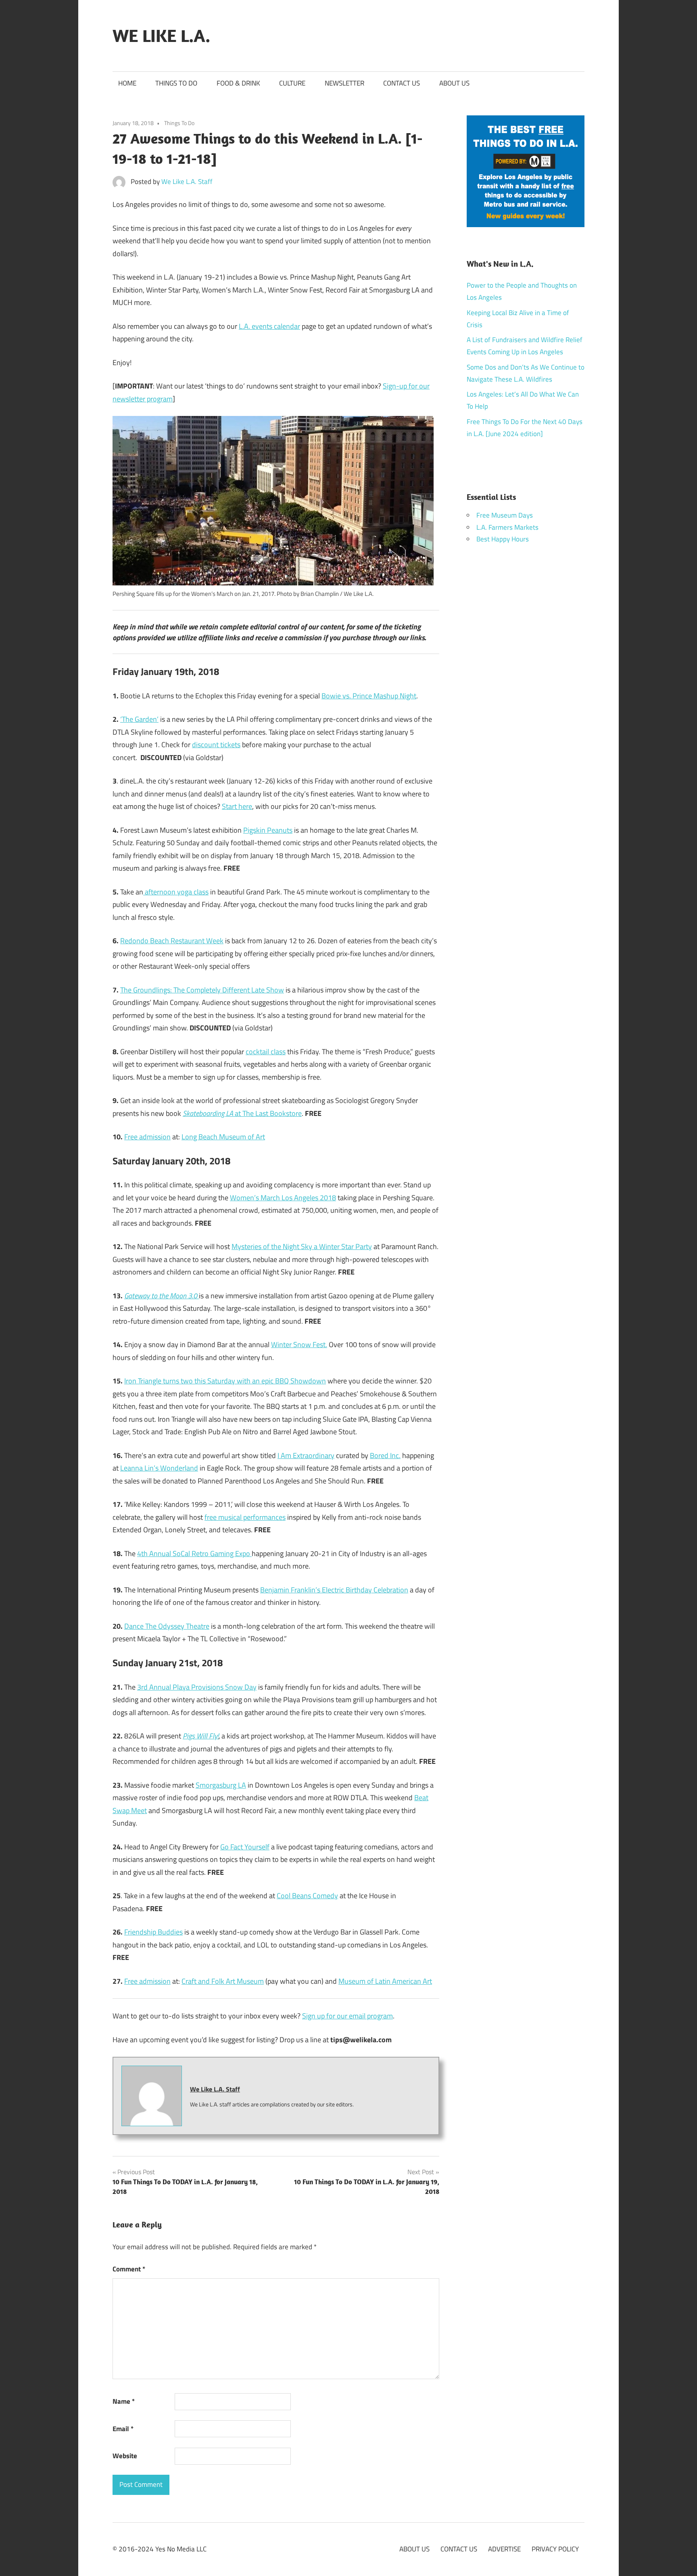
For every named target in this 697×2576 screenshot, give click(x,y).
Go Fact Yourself (245, 1847)
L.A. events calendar (269, 326)
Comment (129, 2269)
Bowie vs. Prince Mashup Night (369, 696)
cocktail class (266, 1052)
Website (125, 2456)
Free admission (147, 1137)
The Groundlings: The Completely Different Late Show (202, 990)
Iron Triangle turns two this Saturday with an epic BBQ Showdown (225, 1381)
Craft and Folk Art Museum (223, 1981)
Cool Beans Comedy (307, 1896)
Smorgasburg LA (221, 1785)
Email (123, 2429)
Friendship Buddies (153, 1932)
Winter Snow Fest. (299, 1344)
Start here (237, 806)
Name (124, 2401)
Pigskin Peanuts (268, 830)
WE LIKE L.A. (161, 36)
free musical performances (245, 1517)
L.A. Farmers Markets (507, 527)
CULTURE (292, 83)
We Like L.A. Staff (187, 182)
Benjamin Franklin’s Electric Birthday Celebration (334, 1590)
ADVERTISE (504, 2549)
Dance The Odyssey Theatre (167, 1626)
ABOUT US (454, 83)
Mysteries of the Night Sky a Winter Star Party (302, 1246)
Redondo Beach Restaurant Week (172, 941)
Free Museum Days (505, 515)
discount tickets (216, 745)
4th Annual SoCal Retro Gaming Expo (194, 1553)
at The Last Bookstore (242, 1113)
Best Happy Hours (503, 539)
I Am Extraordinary (306, 1455)
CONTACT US (402, 83)
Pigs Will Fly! (201, 1736)
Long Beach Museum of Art (223, 1137)
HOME (127, 83)
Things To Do (179, 123)
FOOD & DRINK (238, 83)
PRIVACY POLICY (555, 2549)
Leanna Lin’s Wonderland (159, 1468)
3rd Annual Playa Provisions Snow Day (197, 1687)
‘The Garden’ (139, 719)
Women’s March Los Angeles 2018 (283, 1198)
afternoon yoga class (176, 892)
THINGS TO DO (176, 83)
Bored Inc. (385, 1455)
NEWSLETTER (344, 83)
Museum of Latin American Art (385, 1981)
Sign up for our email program (347, 2016)
